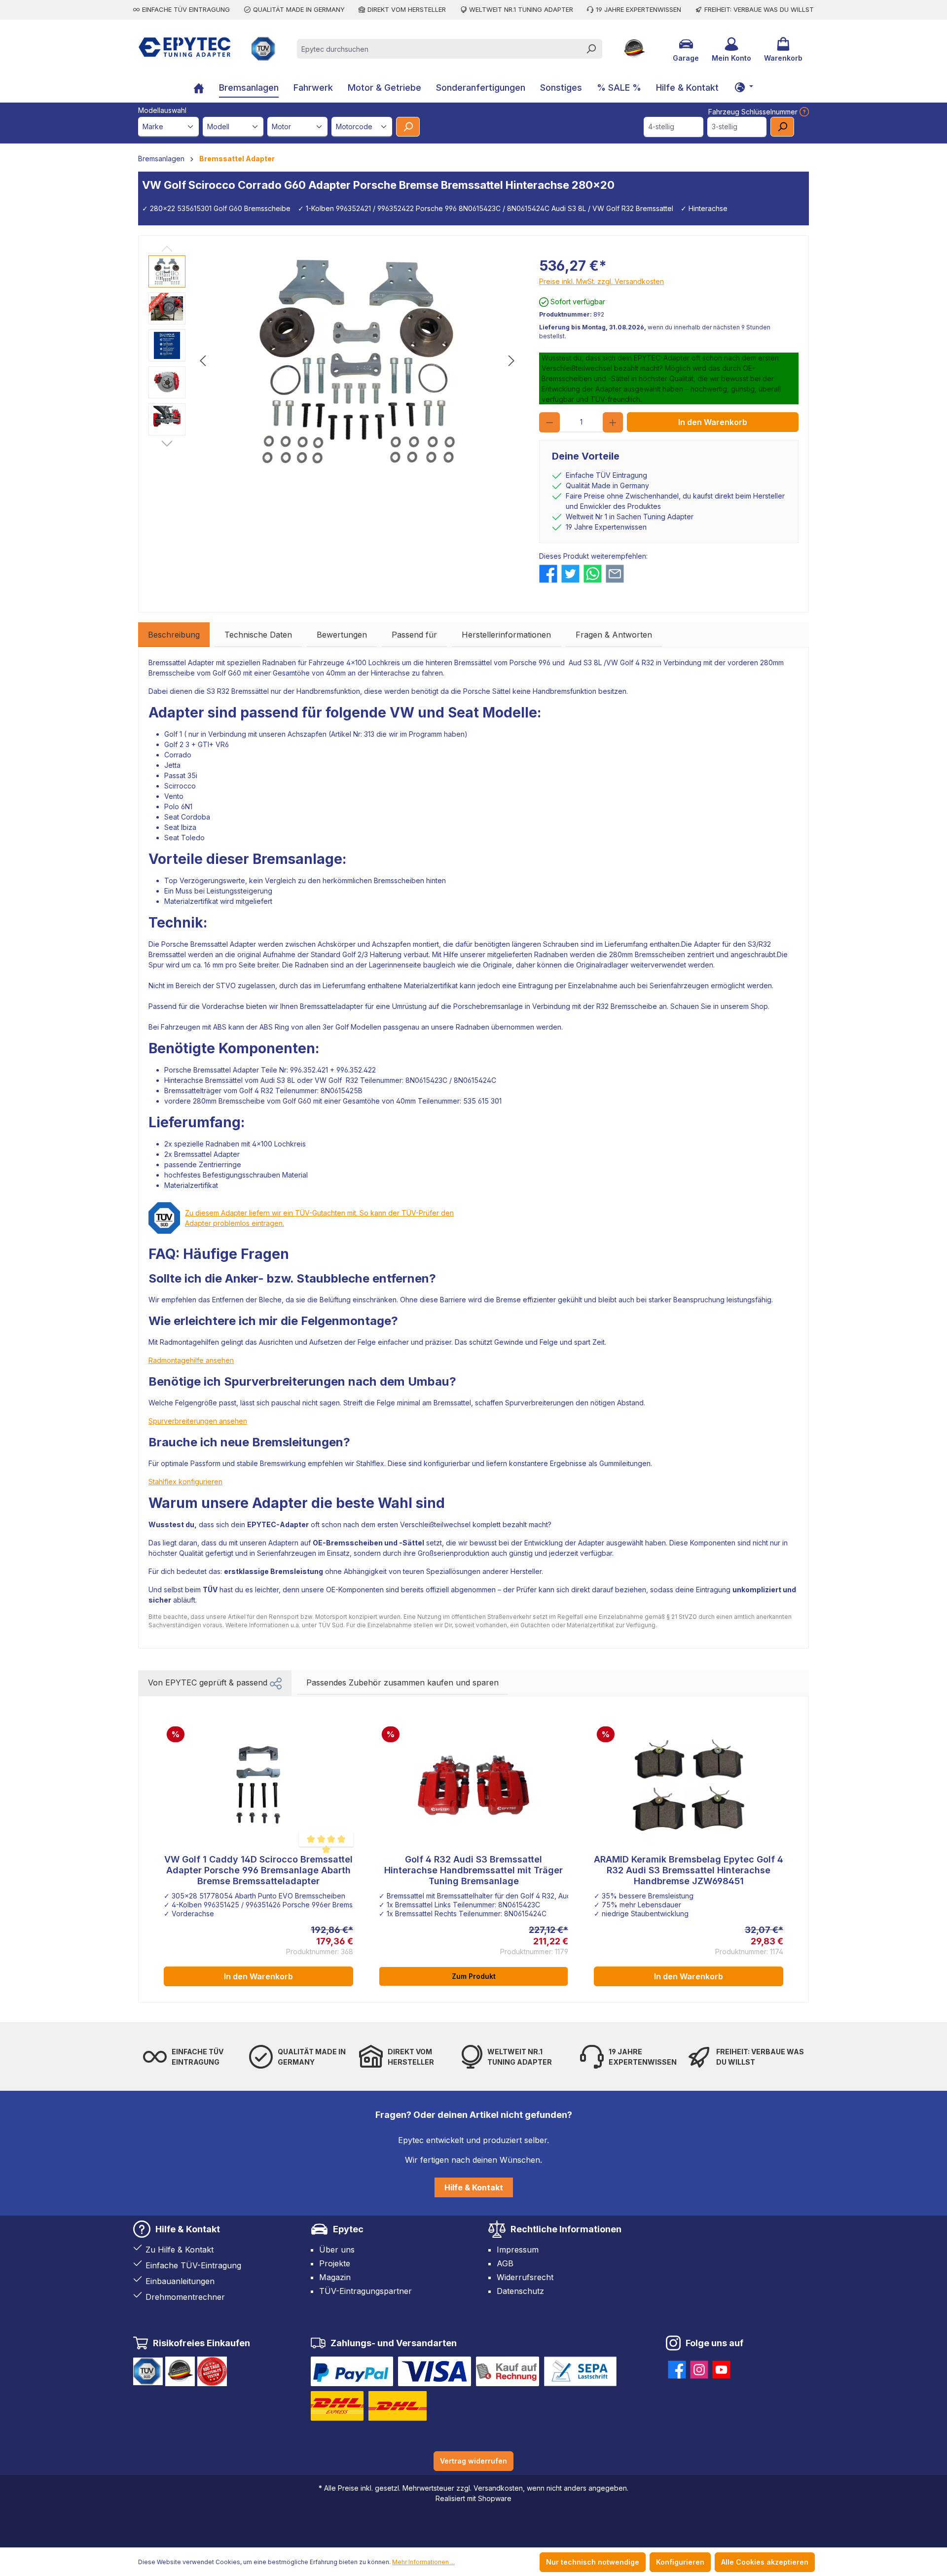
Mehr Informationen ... (423, 2562)
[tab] (174, 635)
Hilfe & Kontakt (474, 2187)
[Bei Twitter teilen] (570, 574)
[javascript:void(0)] (803, 112)
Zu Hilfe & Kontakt (180, 2250)
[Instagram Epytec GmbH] (699, 2368)
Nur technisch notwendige (593, 2562)
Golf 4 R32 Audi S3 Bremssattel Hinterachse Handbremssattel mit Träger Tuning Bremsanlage (473, 1870)
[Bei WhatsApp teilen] (593, 574)
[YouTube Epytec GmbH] (721, 2368)
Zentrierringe (220, 1164)
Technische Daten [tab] (258, 635)
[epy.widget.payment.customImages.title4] (580, 2371)
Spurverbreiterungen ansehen (198, 1421)
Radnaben (279, 662)
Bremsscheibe (172, 673)
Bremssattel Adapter (181, 662)
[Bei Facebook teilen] (548, 574)
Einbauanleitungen (180, 2281)
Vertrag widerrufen (473, 2461)
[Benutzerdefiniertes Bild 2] (435, 2371)
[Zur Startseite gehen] (185, 47)
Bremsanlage (297, 859)
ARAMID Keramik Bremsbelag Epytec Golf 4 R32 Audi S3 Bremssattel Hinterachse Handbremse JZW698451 (689, 1870)
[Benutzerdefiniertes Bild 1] (352, 2371)
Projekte (335, 2263)
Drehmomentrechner (185, 2297)
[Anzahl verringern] (549, 422)
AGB (505, 2263)
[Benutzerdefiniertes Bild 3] (508, 2371)
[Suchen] (591, 49)
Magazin (335, 2277)
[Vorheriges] (203, 361)
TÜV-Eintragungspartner (365, 2291)
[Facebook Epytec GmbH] (677, 2368)
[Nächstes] (511, 361)
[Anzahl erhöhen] (613, 422)
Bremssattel (167, 954)
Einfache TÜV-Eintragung (193, 2265)
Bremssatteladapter (331, 1006)
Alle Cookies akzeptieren (765, 2562)
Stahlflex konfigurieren (185, 1482)
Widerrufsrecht (525, 2277)
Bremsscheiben (399, 880)
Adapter (176, 713)
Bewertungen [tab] (342, 635)
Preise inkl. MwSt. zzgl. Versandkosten (601, 281)
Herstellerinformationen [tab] (506, 635)
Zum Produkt (474, 1976)
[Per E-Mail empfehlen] (615, 574)
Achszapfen (307, 734)
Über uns (337, 2250)
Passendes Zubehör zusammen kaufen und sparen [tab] (402, 1682)
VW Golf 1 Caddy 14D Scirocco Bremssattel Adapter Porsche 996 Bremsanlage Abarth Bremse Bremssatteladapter (258, 1870)
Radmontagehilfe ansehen (191, 1360)
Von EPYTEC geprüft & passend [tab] (209, 1682)
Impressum (518, 2250)
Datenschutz (520, 2291)
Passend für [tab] (414, 635)
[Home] (199, 89)
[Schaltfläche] (744, 87)
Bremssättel (473, 662)
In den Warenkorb (713, 422)
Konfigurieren (680, 2562)
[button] (276, 1682)
